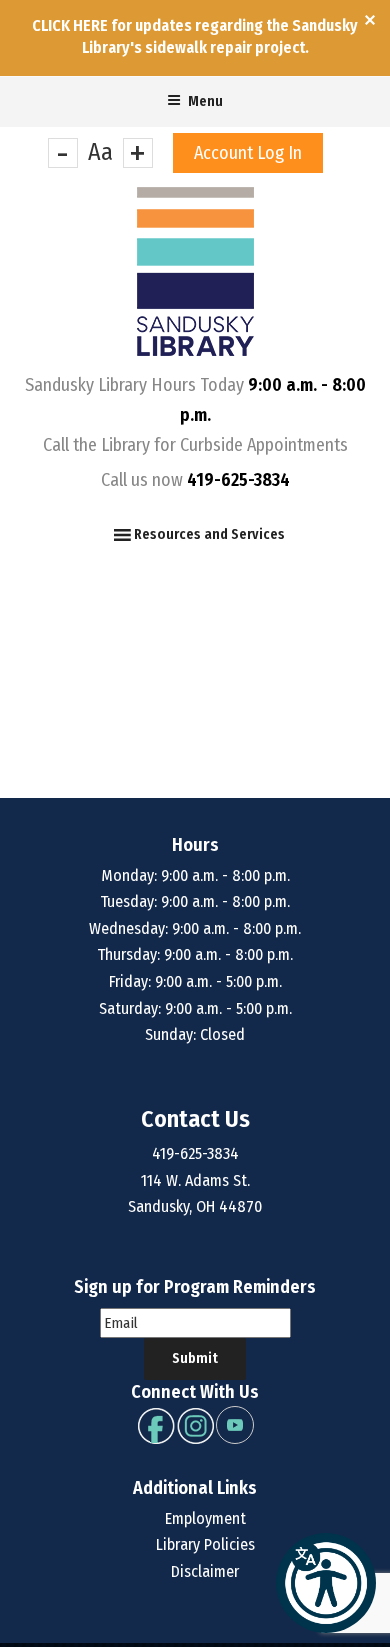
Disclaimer (205, 1571)
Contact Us (195, 1119)
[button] (209, 535)
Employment (205, 1518)
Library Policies (205, 1544)
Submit (195, 1358)
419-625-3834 (238, 480)
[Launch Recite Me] (326, 1583)
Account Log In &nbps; (248, 157)
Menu (205, 101)
